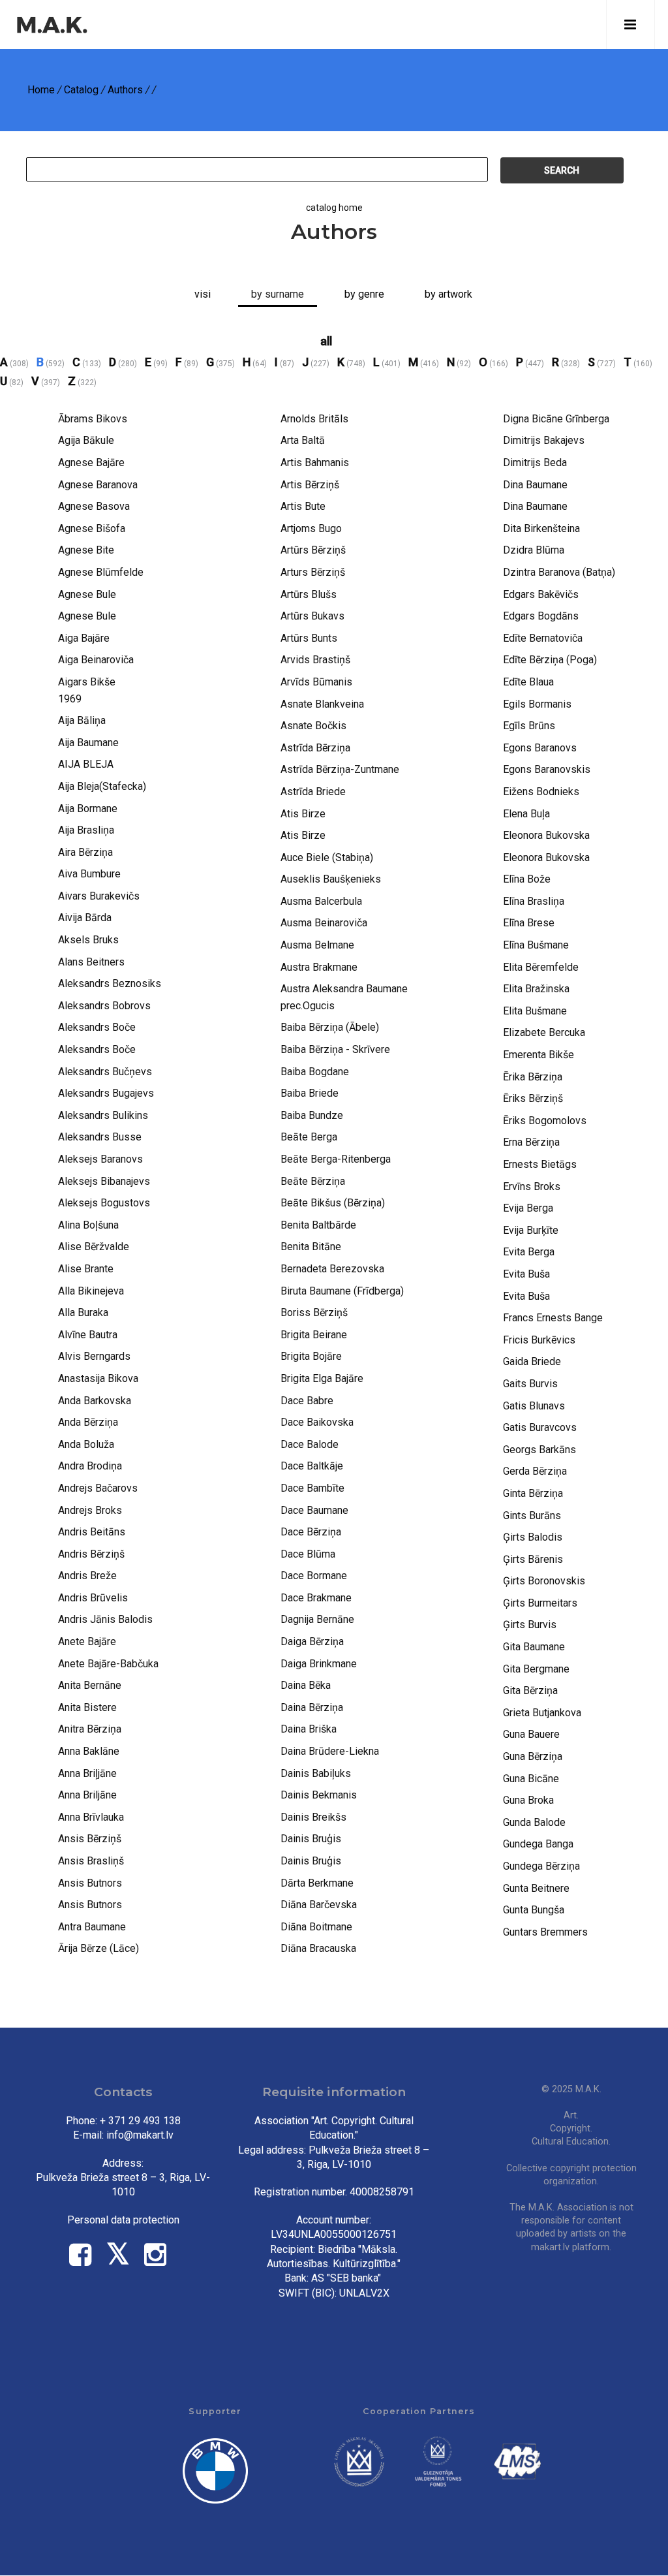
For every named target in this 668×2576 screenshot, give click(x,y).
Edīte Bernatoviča (543, 638)
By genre (364, 294)
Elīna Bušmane (536, 945)
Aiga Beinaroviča (96, 660)
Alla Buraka (83, 1312)
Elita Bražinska (536, 989)
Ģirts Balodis (533, 1537)
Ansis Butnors (90, 1883)
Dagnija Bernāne (317, 1619)
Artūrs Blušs (309, 594)
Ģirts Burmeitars (540, 1603)
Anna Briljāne (87, 1795)
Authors (125, 90)
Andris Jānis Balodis (105, 1619)
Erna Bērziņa (531, 1142)
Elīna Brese (529, 923)
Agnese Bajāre (91, 463)
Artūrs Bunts (309, 638)
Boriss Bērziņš (314, 1312)
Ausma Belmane (317, 945)
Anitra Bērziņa (90, 1729)
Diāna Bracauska (318, 1948)
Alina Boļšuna (88, 1225)
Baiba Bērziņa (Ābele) (330, 1027)
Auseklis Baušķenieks (331, 879)
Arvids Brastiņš (315, 660)
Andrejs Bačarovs (98, 1488)
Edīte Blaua (528, 682)
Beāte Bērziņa (313, 1181)
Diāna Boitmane (316, 1927)
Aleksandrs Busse (100, 1137)
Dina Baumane (535, 485)
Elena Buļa (526, 814)
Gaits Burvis (530, 1384)
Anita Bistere (87, 1707)
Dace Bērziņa (311, 1532)
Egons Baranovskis (547, 769)
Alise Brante (86, 1269)
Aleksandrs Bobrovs (104, 1006)
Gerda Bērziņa (535, 1471)
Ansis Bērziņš (90, 1839)
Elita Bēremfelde (541, 967)
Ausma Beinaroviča (324, 923)
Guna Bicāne (531, 1779)
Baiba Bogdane (315, 1072)
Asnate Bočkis (313, 726)
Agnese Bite (86, 550)
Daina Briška (309, 1729)
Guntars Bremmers (545, 1932)
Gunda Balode (534, 1822)
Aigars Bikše (87, 682)
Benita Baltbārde (318, 1225)
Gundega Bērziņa (541, 1866)
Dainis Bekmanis (319, 1795)
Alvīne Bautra (88, 1335)
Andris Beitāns (92, 1532)
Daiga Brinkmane (319, 1664)
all (326, 341)
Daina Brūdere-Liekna (330, 1751)
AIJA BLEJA (86, 764)
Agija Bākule (86, 440)
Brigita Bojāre (311, 1356)
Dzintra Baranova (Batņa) (559, 572)
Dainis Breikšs (313, 1817)
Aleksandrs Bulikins (103, 1115)
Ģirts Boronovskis (544, 1581)
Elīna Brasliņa (534, 901)
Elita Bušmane (535, 1011)
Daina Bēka (306, 1685)
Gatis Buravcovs (540, 1427)
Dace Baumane (314, 1510)
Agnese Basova (94, 506)
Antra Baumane (92, 1927)
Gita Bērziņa (530, 1690)
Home (41, 90)
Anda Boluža (86, 1444)
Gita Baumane (534, 1647)
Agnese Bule (87, 594)
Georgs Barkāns (539, 1450)
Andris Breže (87, 1576)
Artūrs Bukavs (312, 616)
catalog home (334, 208)
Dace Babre (307, 1401)
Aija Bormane (88, 809)
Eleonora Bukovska (546, 835)
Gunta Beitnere (536, 1888)
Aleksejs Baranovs (100, 1159)
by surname (278, 294)
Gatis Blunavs (534, 1406)
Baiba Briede (310, 1093)
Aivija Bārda (85, 918)
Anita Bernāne (90, 1685)
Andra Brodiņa (90, 1466)
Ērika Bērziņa (533, 1077)
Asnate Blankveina (322, 704)
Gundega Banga (538, 1844)
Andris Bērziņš (91, 1554)
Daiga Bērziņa (312, 1641)
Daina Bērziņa (312, 1707)
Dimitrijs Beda (535, 463)
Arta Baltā (303, 440)
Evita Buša (526, 1274)
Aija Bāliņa (82, 720)
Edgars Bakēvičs (541, 594)
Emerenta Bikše (539, 1055)
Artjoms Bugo (311, 528)
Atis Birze (303, 814)
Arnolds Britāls (314, 419)
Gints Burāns (532, 1516)
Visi (203, 294)
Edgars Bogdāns (541, 616)
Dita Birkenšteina (541, 528)
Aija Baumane (88, 743)
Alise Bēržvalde (94, 1247)
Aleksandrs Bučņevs (105, 1072)
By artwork (448, 294)
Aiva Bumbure (89, 874)
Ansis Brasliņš (91, 1861)
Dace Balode (310, 1444)
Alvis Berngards (94, 1356)
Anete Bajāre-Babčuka (108, 1664)
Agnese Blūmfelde (101, 572)
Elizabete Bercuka (544, 1032)
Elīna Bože (527, 879)
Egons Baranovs (540, 748)
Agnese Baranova (98, 485)
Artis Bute (303, 506)
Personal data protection (123, 2220)
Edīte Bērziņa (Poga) (550, 660)
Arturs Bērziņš (313, 572)
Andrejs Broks (90, 1510)
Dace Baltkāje (312, 1466)
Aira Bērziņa (85, 852)
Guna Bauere (531, 1734)
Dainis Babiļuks (316, 1773)
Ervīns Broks (532, 1186)
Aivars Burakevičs (99, 896)
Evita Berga (529, 1252)
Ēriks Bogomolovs (545, 1121)
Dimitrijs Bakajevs (544, 440)
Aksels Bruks (88, 940)
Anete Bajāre (87, 1641)
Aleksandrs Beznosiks (110, 983)
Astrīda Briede (313, 792)
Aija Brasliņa (86, 830)
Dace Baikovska (317, 1422)
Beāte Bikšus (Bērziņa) (333, 1203)
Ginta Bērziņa (533, 1493)
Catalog (81, 90)
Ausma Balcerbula (321, 901)
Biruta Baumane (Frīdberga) (342, 1291)
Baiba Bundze (312, 1115)
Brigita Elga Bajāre (322, 1378)
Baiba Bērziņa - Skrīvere (335, 1049)
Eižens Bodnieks (541, 792)
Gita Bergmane (536, 1669)
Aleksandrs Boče (97, 1027)
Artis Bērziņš (310, 485)
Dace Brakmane (316, 1598)
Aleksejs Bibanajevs (104, 1181)
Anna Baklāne (89, 1751)
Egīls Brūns (529, 726)
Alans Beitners (91, 962)
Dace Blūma (308, 1554)
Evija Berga (528, 1208)
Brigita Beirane (314, 1335)
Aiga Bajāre (84, 638)
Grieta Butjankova (542, 1713)
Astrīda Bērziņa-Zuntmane (340, 769)
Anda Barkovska (95, 1401)
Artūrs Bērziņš (313, 550)
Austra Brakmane (319, 967)
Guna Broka (528, 1800)
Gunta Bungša (534, 1910)
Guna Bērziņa (533, 1756)
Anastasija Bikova (98, 1378)
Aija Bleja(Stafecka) (102, 786)
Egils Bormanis (537, 704)
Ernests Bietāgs (540, 1164)
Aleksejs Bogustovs (104, 1203)
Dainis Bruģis (311, 1839)
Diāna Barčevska (319, 1905)
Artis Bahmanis (315, 463)
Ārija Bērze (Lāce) (99, 1948)
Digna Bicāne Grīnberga (556, 419)
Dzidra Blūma (534, 550)
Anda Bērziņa (88, 1422)
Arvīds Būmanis (316, 682)
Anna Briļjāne (87, 1773)
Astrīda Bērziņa (315, 748)
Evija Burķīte (531, 1230)
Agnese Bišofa (92, 528)
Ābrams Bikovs (93, 419)
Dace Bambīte (312, 1488)
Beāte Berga (309, 1137)
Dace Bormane (314, 1576)
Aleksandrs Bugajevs (106, 1093)
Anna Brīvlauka (91, 1817)
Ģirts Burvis (530, 1625)
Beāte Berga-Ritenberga (336, 1159)
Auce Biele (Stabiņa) (327, 857)
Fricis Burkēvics (539, 1340)
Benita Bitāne (311, 1247)
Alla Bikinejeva (91, 1291)
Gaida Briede (532, 1361)
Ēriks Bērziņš (533, 1098)
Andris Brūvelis (93, 1598)
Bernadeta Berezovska (332, 1269)
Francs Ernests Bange (553, 1318)
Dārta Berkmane (317, 1883)
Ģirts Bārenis (533, 1559)
